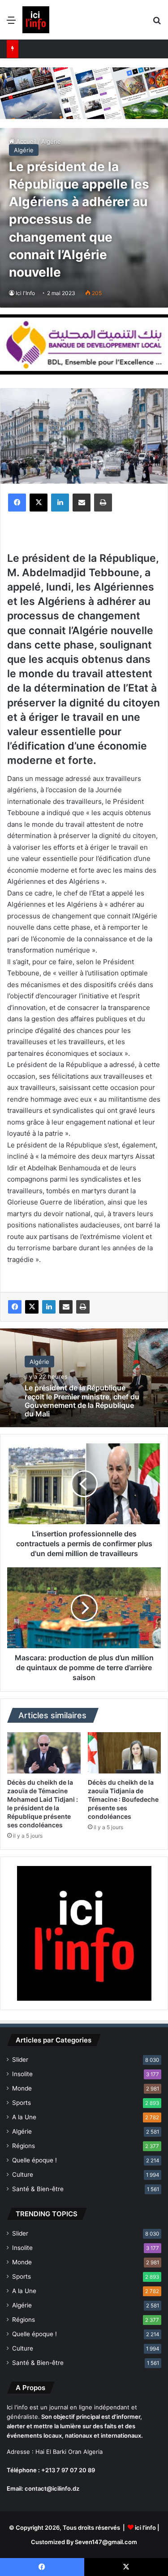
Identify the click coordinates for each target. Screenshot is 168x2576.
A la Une (24, 2117)
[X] (39, 503)
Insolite (22, 2074)
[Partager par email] (82, 503)
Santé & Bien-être (38, 2189)
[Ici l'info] (36, 20)
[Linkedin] (60, 503)
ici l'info (145, 2527)
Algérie (24, 150)
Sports (22, 2103)
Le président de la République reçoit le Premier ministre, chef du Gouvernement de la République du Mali (82, 1401)
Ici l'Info (25, 293)
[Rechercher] (157, 23)
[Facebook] (17, 503)
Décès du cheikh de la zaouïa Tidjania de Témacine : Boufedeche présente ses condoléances (123, 1799)
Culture (23, 2175)
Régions (24, 2146)
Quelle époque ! (34, 2160)
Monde (22, 2088)
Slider (20, 2060)
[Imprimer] (103, 503)
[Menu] (11, 23)
